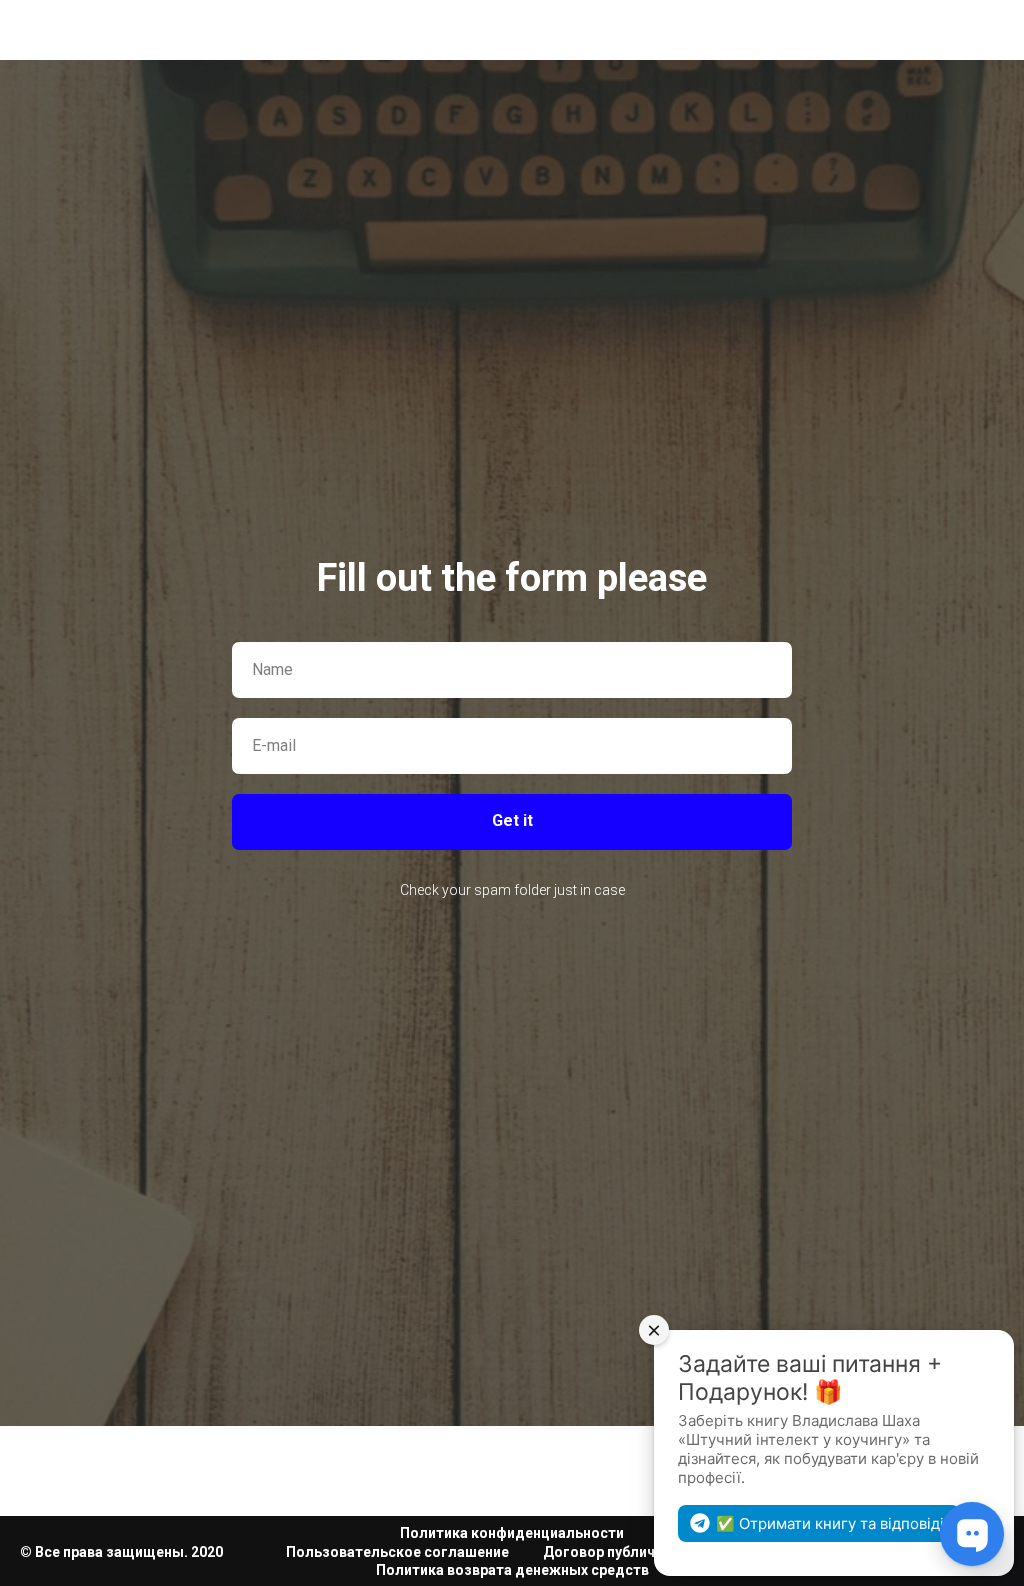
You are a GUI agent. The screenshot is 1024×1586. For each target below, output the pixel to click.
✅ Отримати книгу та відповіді (830, 1523)
